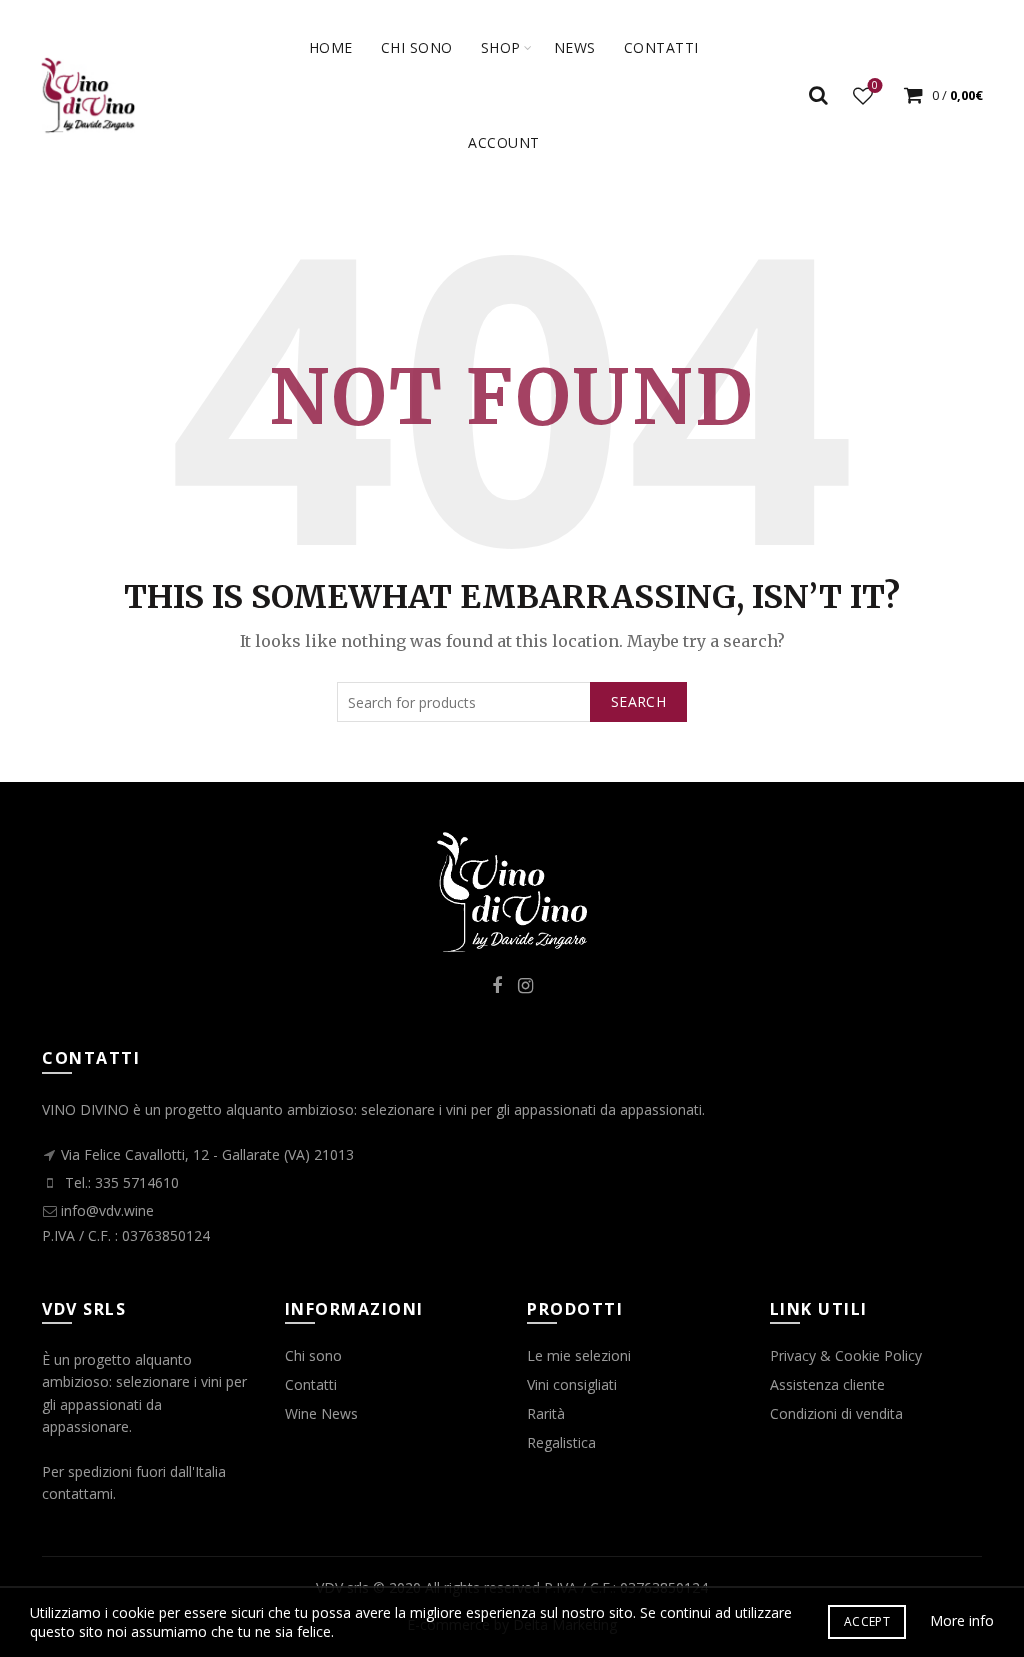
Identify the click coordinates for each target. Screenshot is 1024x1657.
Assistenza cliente (827, 1384)
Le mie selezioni (579, 1355)
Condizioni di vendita (836, 1413)
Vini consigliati (572, 1384)
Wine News (321, 1413)
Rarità (546, 1413)
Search (638, 701)
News (575, 47)
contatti (661, 47)
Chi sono (417, 47)
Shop (501, 47)
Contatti (311, 1384)
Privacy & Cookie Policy (846, 1355)
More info (962, 1620)
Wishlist (875, 86)
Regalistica (561, 1442)
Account (504, 142)
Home (331, 47)
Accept (867, 1621)
